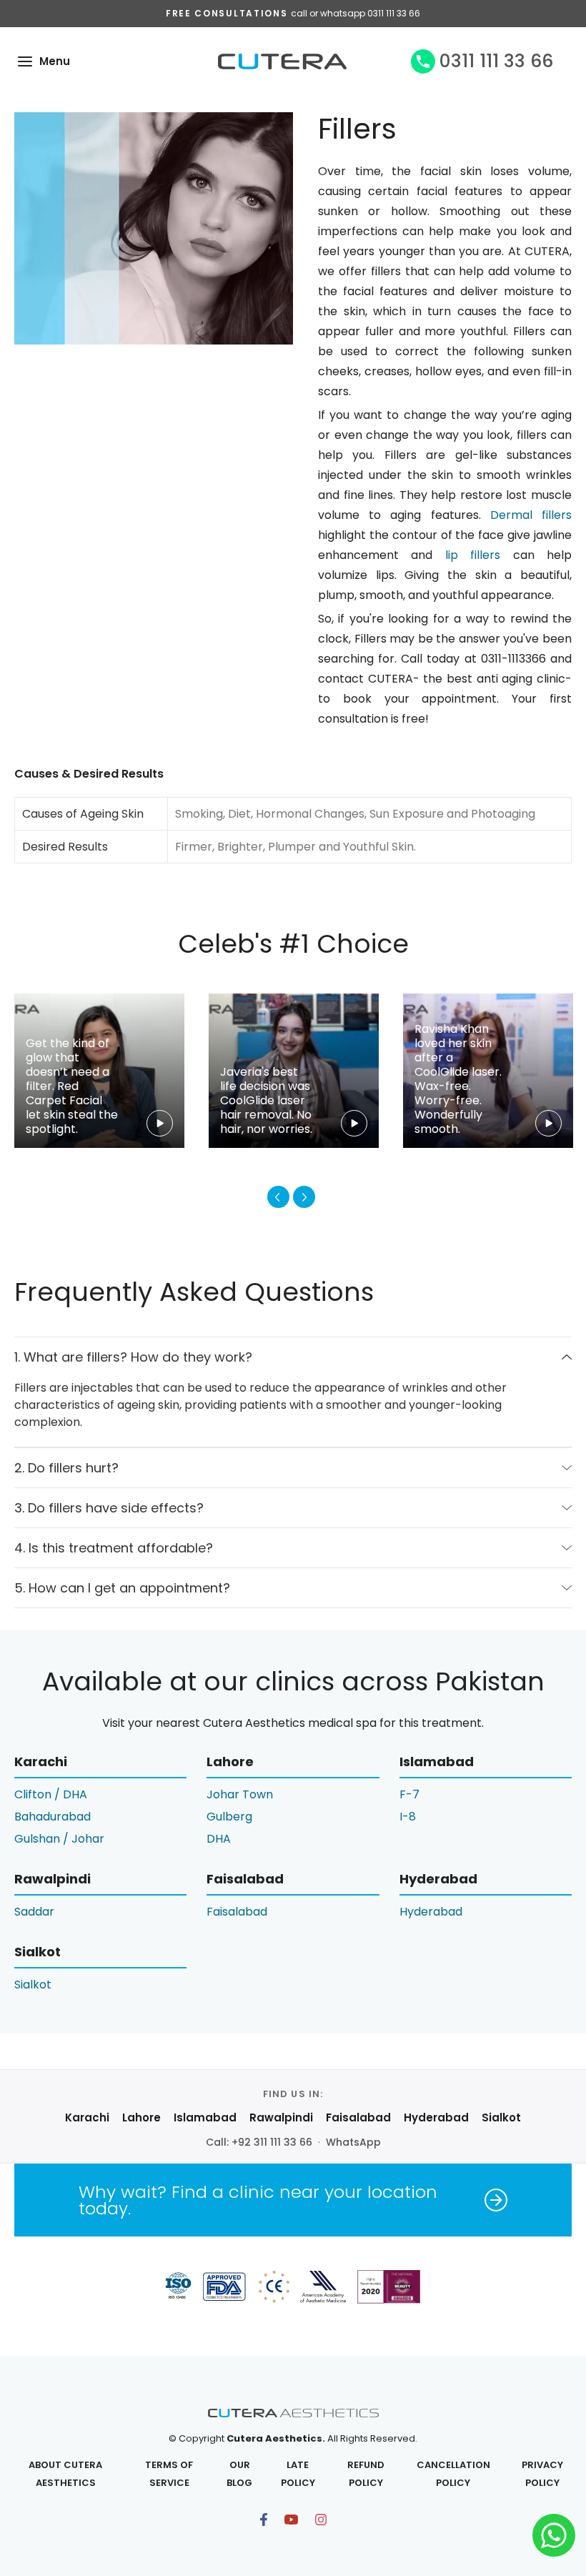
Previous (278, 1197)
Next (304, 1197)
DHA (219, 1839)
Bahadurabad (53, 1817)
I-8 (408, 1817)
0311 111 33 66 (496, 61)
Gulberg (229, 1817)
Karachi (87, 2117)
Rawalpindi (281, 2117)
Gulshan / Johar (59, 1839)
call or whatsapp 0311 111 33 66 (356, 13)
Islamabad (205, 2117)
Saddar (34, 1912)
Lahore (141, 2117)
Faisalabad (237, 1912)
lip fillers (473, 555)
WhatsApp (353, 2142)
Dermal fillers (531, 515)
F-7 (409, 1794)
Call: (259, 2142)
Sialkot (33, 1985)
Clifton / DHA (51, 1794)
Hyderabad (431, 1912)
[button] (25, 61)
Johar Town (240, 1794)
